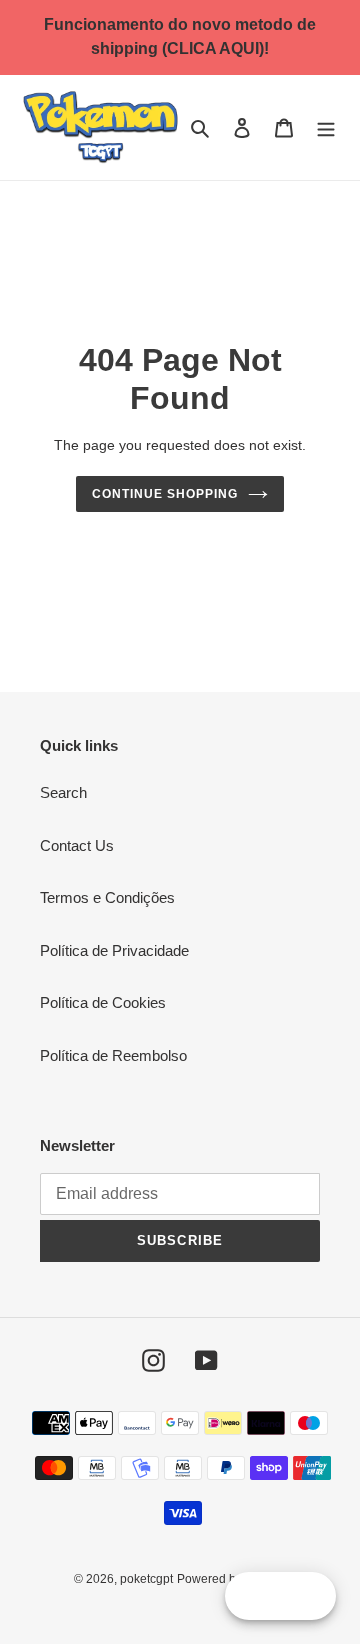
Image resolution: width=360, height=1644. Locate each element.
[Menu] (326, 127)
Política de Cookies (103, 1002)
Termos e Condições (107, 897)
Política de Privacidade (114, 950)
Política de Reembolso (113, 1055)
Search (63, 792)
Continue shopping (165, 494)
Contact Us (77, 845)
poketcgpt (146, 1579)
